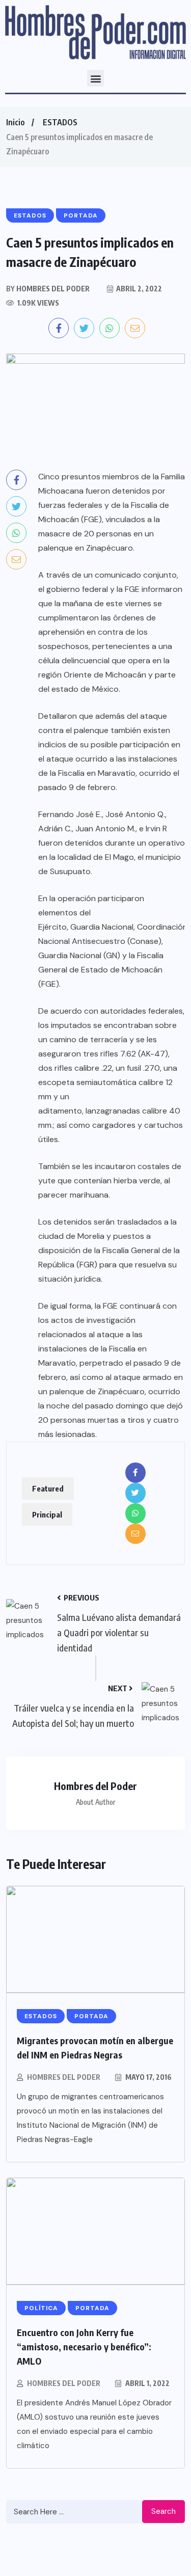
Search (163, 2511)
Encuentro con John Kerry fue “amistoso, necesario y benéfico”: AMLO (84, 2347)
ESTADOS (60, 122)
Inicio (15, 122)
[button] (95, 78)
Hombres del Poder (64, 2077)
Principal (47, 1514)
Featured (48, 1488)
